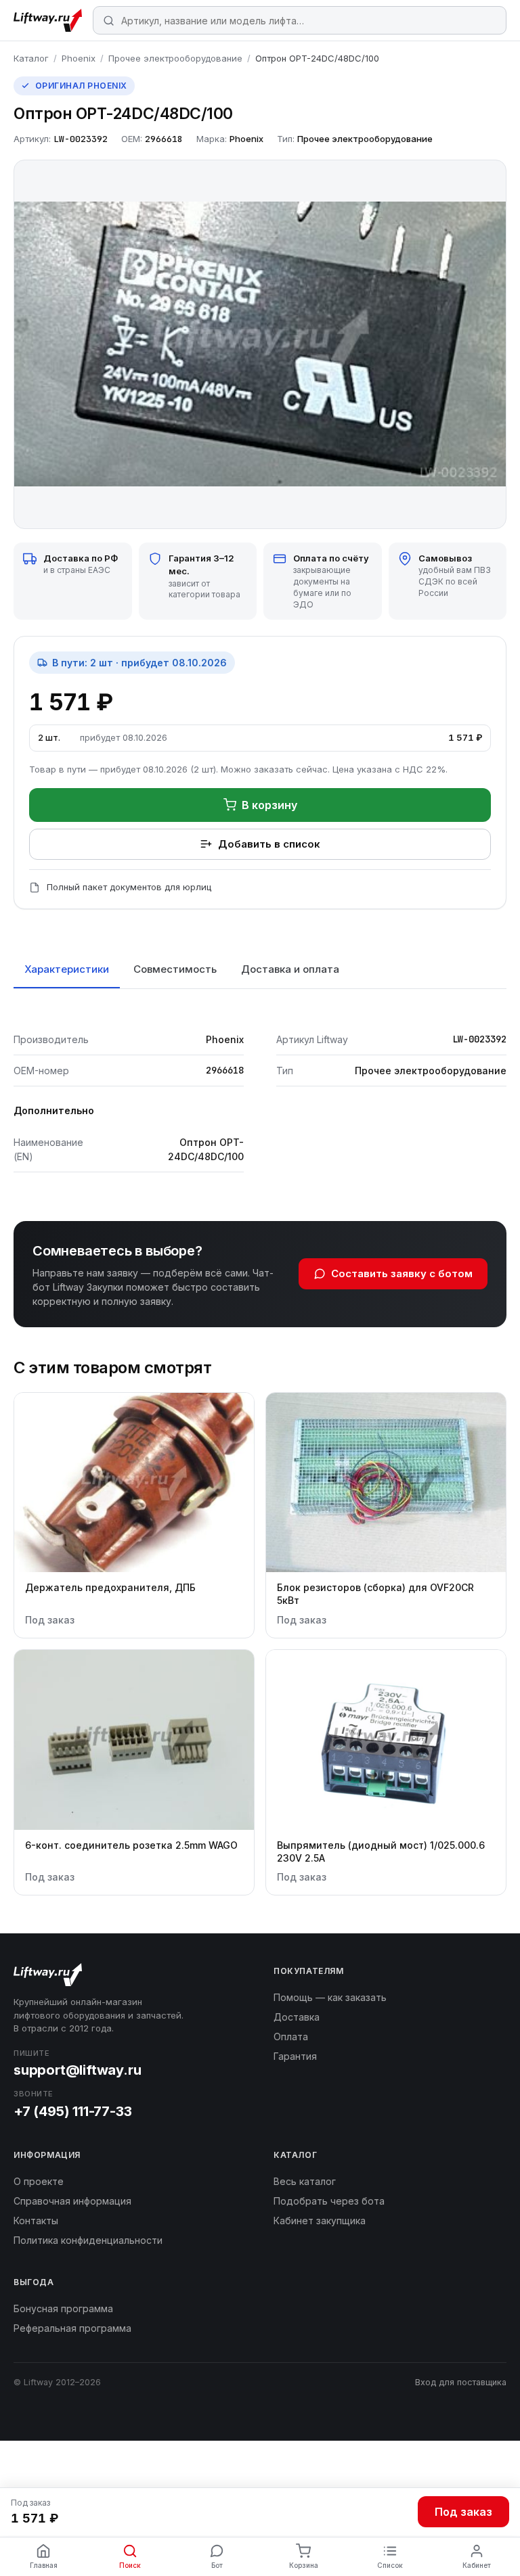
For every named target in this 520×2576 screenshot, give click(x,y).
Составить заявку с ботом (402, 1273)
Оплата (291, 2037)
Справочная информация (72, 2201)
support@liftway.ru (77, 2070)
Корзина (304, 2565)
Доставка (297, 2017)
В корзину (269, 805)
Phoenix (79, 58)
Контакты (36, 2221)
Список (390, 2565)
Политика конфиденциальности (88, 2240)
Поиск (130, 2565)
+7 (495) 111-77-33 (72, 2111)
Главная (44, 2565)
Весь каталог (305, 2181)
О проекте (39, 2181)
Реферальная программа (72, 2328)
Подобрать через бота (329, 2201)
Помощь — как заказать (330, 1997)
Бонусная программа (63, 2308)
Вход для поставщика (461, 2382)
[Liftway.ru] (48, 20)
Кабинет (477, 2565)
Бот (217, 2565)
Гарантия (295, 2056)
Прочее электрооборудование (175, 58)
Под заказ (463, 2512)
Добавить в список (269, 844)
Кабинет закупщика (320, 2221)
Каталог (31, 58)
